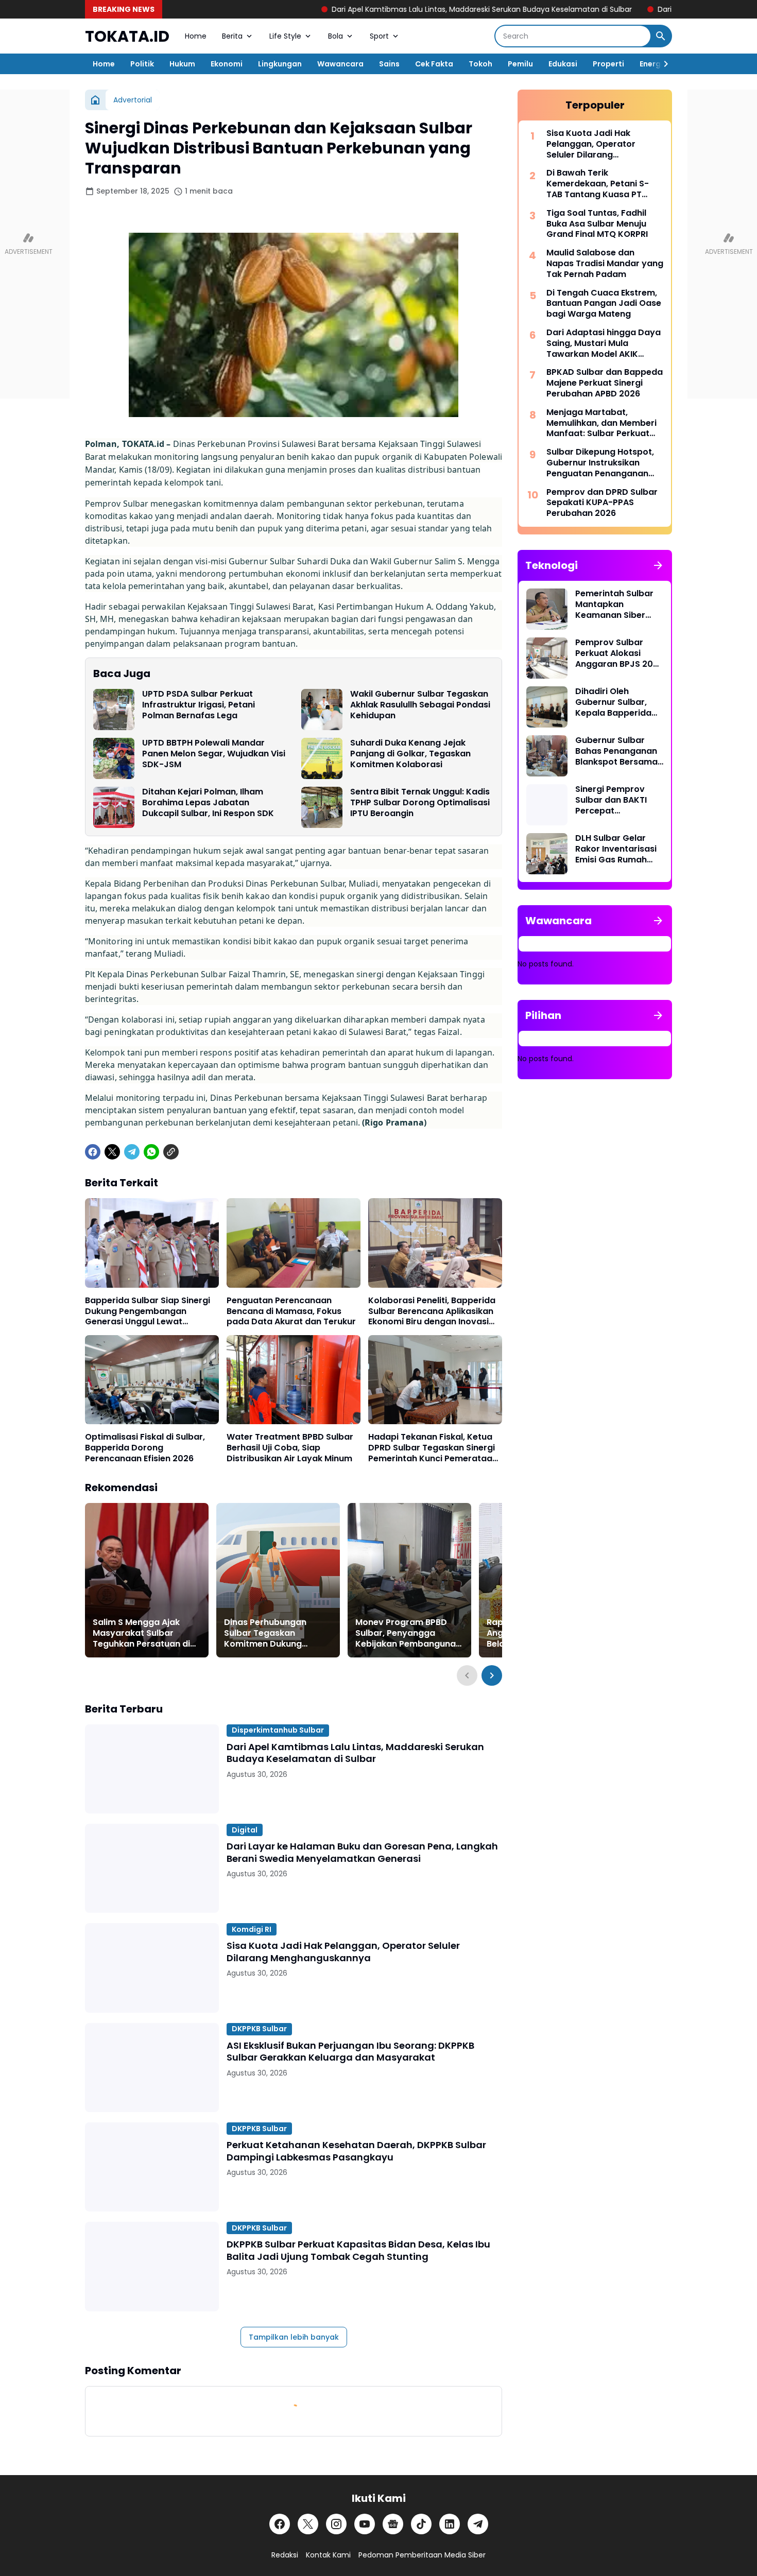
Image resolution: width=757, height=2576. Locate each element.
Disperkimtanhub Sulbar (278, 1730)
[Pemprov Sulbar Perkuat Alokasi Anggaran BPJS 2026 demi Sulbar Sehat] (547, 658)
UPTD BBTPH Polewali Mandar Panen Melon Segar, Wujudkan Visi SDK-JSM (214, 754)
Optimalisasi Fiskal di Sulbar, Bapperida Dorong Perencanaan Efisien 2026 (145, 1448)
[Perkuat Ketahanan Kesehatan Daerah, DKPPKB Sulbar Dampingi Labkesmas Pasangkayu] (152, 2167)
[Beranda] (95, 100)
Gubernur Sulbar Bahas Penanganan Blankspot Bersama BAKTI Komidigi (616, 751)
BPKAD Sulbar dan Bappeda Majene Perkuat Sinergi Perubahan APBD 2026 (605, 383)
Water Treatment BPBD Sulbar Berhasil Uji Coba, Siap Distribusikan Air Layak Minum (290, 1448)
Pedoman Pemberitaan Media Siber (422, 2555)
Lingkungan (280, 64)
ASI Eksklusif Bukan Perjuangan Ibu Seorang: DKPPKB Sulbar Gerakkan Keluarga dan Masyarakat (350, 2052)
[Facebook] (93, 1152)
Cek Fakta (434, 64)
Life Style (285, 36)
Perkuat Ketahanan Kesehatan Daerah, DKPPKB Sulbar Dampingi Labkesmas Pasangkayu (356, 2151)
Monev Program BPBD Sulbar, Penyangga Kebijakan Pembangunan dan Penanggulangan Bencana (408, 1633)
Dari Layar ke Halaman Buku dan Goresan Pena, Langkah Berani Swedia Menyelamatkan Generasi (362, 1852)
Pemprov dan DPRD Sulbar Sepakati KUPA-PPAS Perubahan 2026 (602, 503)
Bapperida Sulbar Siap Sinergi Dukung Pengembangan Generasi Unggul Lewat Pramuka (148, 1311)
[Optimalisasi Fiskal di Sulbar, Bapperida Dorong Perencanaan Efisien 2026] (152, 1380)
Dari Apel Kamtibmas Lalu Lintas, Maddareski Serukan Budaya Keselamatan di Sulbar (376, 9)
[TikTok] (421, 2524)
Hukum (182, 64)
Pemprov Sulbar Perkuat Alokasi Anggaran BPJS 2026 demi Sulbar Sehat (619, 653)
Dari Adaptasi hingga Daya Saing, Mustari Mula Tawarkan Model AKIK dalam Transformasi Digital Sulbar (605, 343)
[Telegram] (132, 1152)
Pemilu (520, 64)
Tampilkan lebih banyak (294, 2337)
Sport (379, 36)
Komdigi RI (252, 1929)
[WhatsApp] (151, 1152)
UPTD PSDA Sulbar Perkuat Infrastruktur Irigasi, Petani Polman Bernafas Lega (199, 705)
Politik (142, 64)
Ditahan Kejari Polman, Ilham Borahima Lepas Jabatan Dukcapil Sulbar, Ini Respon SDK (208, 803)
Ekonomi (227, 64)
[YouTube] (365, 2524)
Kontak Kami (328, 2555)
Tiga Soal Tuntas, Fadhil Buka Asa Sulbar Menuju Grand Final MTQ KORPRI (597, 224)
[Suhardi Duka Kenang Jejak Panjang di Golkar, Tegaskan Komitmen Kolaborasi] (322, 758)
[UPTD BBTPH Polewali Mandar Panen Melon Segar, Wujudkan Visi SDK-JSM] (114, 758)
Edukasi (563, 64)
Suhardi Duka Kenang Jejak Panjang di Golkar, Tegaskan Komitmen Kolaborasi (410, 754)
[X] (112, 1152)
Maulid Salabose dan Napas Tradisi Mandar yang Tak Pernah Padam (605, 264)
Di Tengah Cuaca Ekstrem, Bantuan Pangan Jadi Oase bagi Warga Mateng (604, 304)
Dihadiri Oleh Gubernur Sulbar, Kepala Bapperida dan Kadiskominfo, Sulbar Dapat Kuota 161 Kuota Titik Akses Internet (618, 702)
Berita (232, 36)
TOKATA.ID (127, 36)
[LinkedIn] (450, 2524)
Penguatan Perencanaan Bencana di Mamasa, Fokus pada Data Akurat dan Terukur (291, 1311)
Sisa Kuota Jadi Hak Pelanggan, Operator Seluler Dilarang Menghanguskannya (343, 1952)
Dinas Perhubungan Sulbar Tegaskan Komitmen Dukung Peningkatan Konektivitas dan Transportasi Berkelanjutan (278, 1633)
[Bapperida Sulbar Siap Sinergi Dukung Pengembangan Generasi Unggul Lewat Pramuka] (152, 1243)
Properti (608, 64)
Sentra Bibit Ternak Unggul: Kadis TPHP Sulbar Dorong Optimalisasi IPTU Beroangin (420, 803)
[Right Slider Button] (662, 64)
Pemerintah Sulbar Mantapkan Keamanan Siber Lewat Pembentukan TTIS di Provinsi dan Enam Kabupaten (618, 604)
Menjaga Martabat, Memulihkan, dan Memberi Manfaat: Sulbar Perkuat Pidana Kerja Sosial (601, 423)
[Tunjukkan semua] (658, 565)
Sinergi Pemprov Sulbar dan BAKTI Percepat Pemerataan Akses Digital (615, 800)
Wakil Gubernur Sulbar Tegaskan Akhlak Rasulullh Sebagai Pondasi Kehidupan (420, 705)
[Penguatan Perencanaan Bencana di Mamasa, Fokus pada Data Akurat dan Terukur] (294, 1243)
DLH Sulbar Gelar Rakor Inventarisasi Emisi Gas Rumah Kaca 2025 (616, 849)
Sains (389, 64)
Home (196, 36)
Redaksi (285, 2555)
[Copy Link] (171, 1152)
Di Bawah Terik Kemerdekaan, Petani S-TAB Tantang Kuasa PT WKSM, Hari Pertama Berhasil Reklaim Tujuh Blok (603, 184)
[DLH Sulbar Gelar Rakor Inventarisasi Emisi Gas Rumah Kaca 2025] (547, 854)
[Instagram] (336, 2524)
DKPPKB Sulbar (259, 2029)
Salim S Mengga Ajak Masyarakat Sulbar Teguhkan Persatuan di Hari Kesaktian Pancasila (145, 1633)
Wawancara (340, 64)
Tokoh (480, 64)
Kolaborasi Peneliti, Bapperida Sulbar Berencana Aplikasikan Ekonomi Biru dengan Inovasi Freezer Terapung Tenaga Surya (432, 1311)
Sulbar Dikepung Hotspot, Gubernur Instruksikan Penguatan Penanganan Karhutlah (600, 463)
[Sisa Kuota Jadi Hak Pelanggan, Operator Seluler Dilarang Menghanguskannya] (152, 1968)
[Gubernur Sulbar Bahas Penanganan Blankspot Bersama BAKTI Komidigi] (547, 756)
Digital (245, 1830)
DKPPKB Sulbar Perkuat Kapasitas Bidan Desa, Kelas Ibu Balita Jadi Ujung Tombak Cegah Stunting (358, 2250)
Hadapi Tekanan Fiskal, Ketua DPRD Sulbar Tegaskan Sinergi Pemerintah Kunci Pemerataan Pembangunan (433, 1448)
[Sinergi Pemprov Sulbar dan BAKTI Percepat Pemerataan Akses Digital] (547, 805)
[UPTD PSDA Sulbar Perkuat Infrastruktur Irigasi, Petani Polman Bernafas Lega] (114, 710)
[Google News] (393, 2524)
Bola (336, 36)
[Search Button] (661, 36)
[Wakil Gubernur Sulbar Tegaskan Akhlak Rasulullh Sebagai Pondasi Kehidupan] (322, 710)
